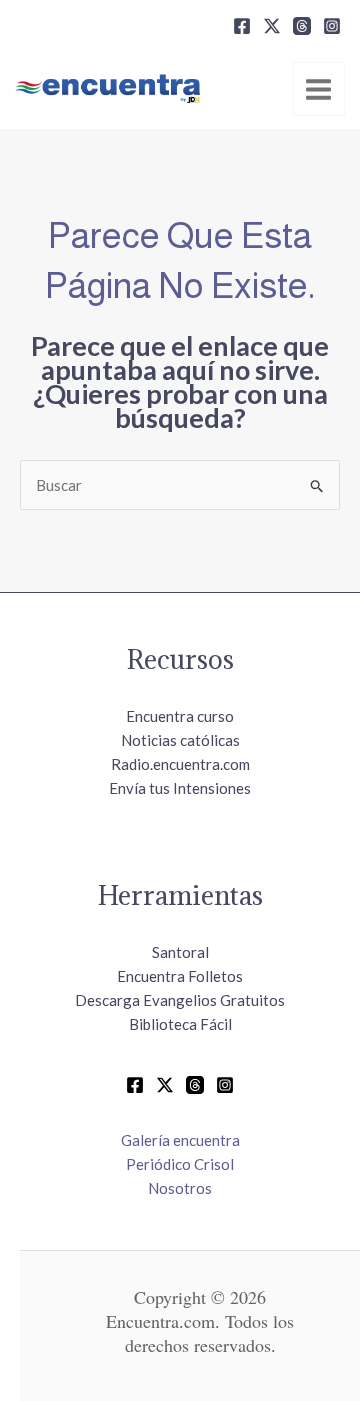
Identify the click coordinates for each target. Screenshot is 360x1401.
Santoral (180, 952)
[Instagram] (332, 26)
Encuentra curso (180, 716)
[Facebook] (242, 26)
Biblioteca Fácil (180, 1024)
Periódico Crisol (180, 1164)
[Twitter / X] (165, 1085)
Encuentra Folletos (180, 976)
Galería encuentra (180, 1140)
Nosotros (180, 1188)
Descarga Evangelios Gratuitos (180, 1000)
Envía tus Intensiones (180, 788)
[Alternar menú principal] (319, 89)
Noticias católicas (180, 740)
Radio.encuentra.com (180, 764)
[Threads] (302, 26)
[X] (272, 26)
